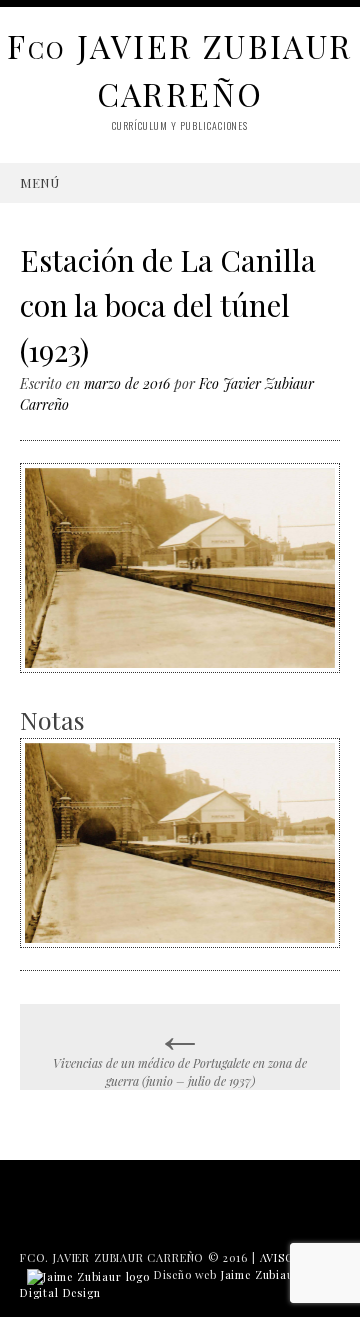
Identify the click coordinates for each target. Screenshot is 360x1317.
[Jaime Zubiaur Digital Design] (88, 1274)
